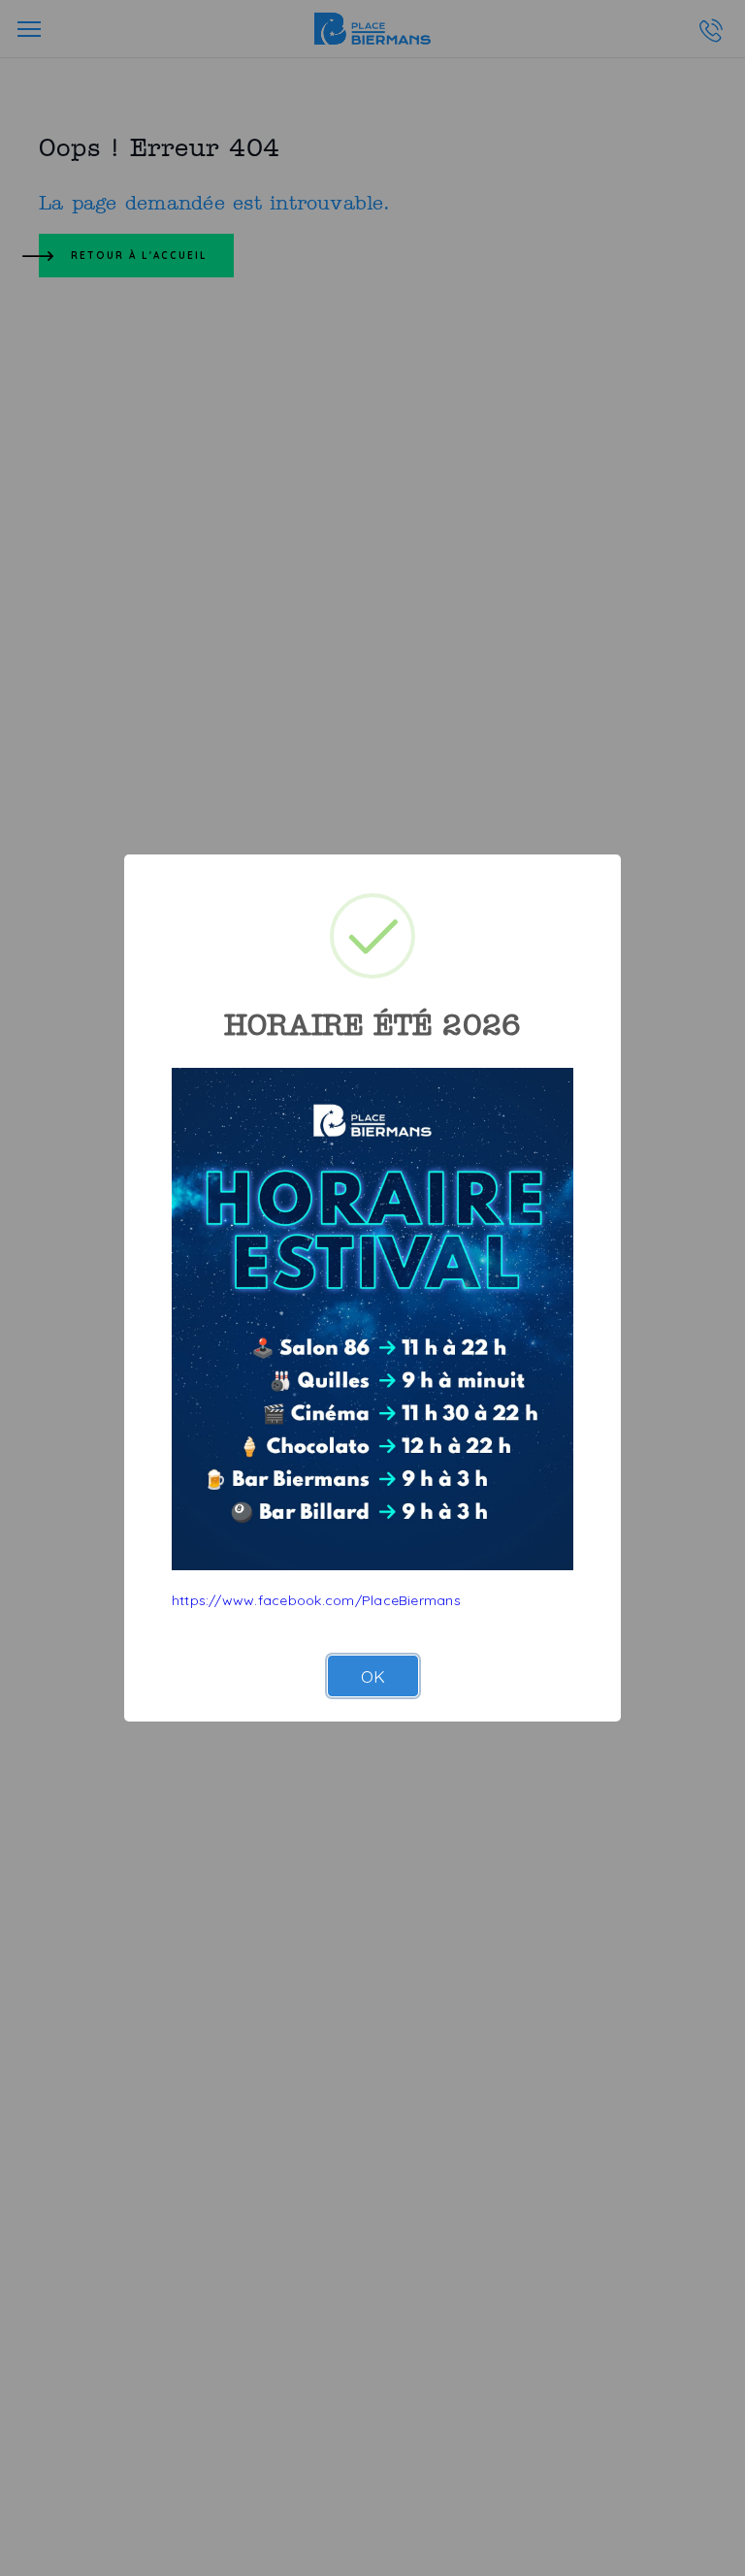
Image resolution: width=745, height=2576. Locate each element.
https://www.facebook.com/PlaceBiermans (316, 1600)
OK (373, 1676)
